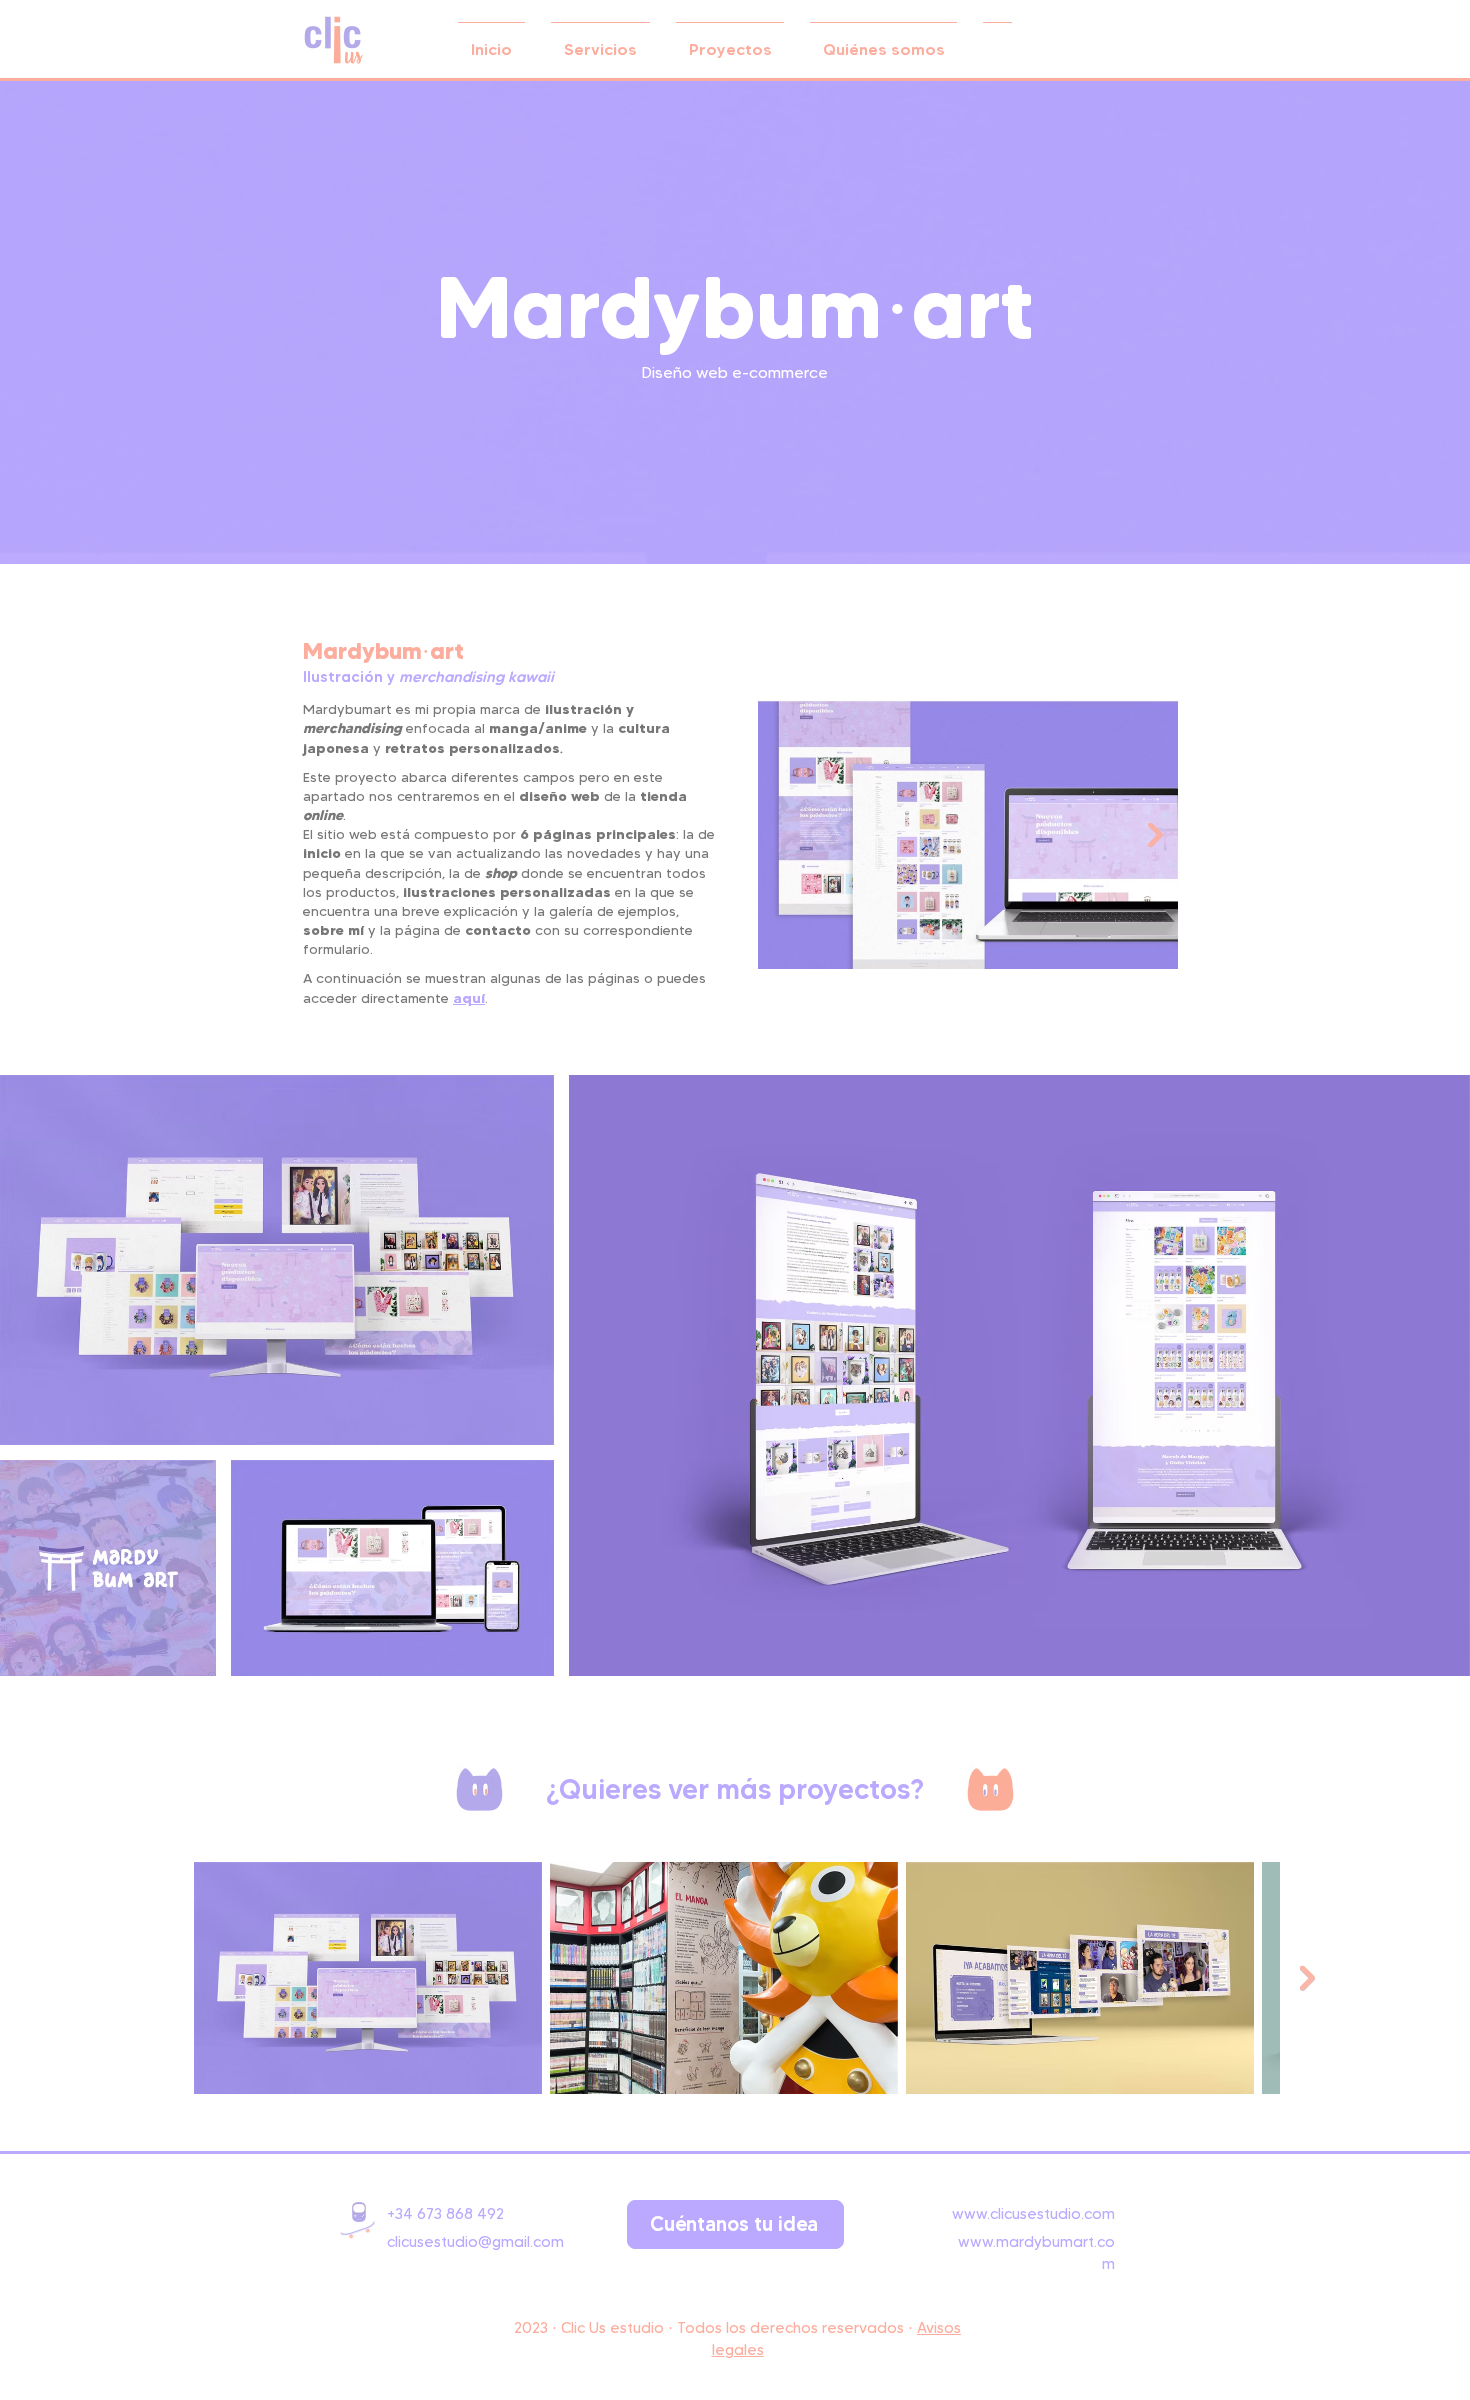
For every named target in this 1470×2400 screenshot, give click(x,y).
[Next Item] (1155, 834)
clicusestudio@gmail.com (475, 2242)
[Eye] (333, 40)
